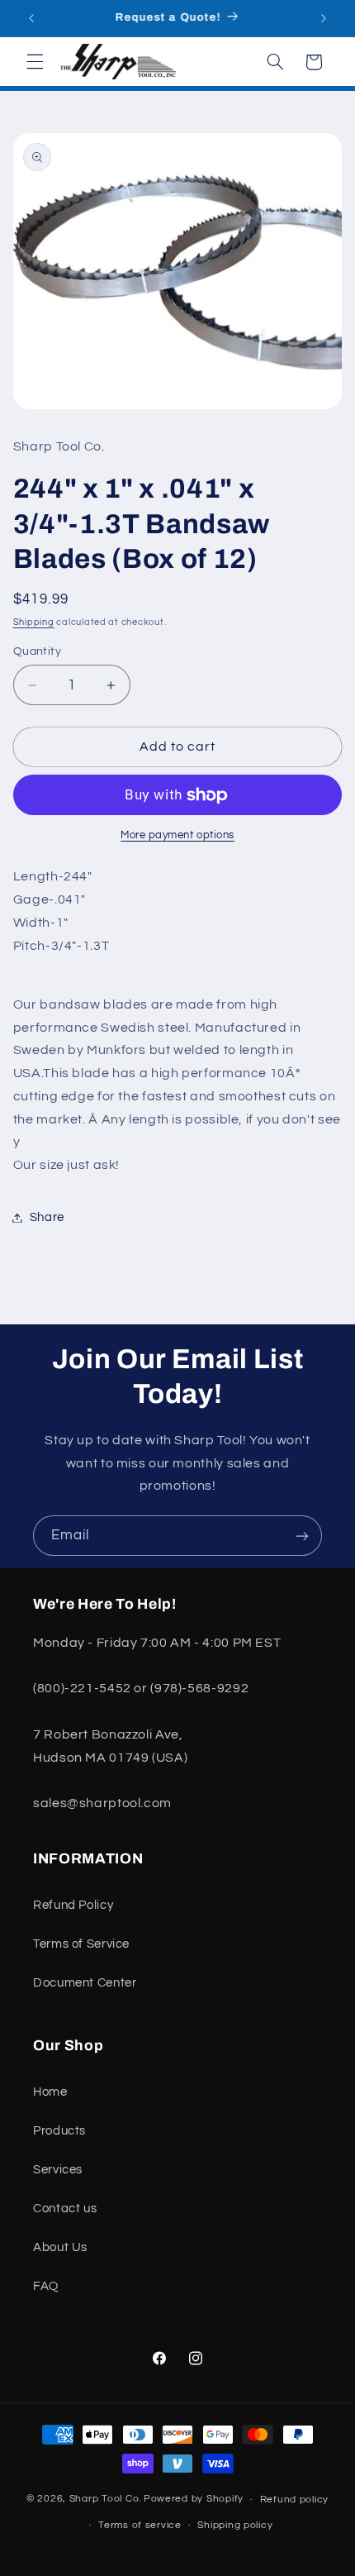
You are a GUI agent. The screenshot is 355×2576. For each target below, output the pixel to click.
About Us (60, 2247)
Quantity (37, 651)
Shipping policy (235, 2525)
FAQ (46, 2286)
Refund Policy (73, 1905)
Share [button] (47, 1217)
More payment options (177, 835)
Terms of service (140, 2525)
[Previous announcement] (31, 18)
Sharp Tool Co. (105, 2500)
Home (50, 2092)
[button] (35, 62)
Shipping (34, 622)
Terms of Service (81, 1944)
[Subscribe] (302, 1536)
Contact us (65, 2209)
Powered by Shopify (194, 2500)
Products (59, 2131)
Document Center (85, 1983)
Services (58, 2170)
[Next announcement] (324, 18)
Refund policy (295, 2500)
